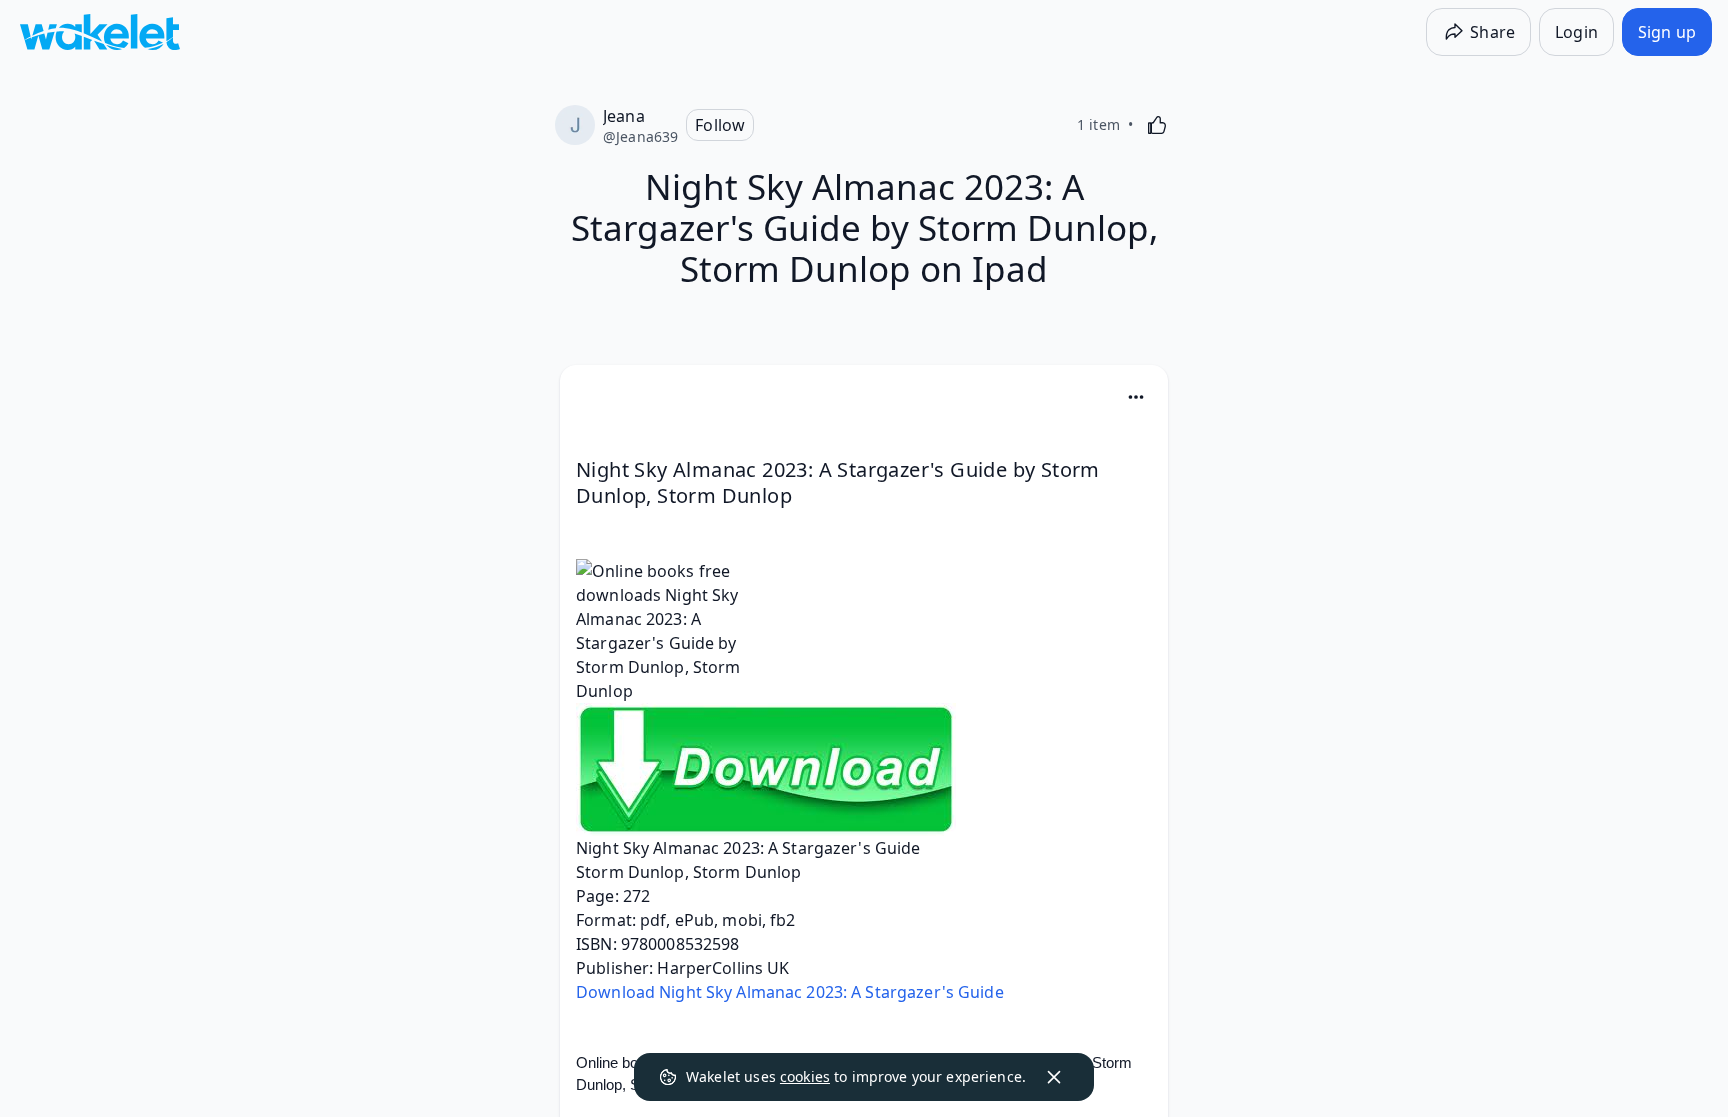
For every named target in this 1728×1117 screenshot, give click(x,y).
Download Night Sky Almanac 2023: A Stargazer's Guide (790, 992)
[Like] (1157, 125)
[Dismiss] (1054, 1077)
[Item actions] (1136, 397)
